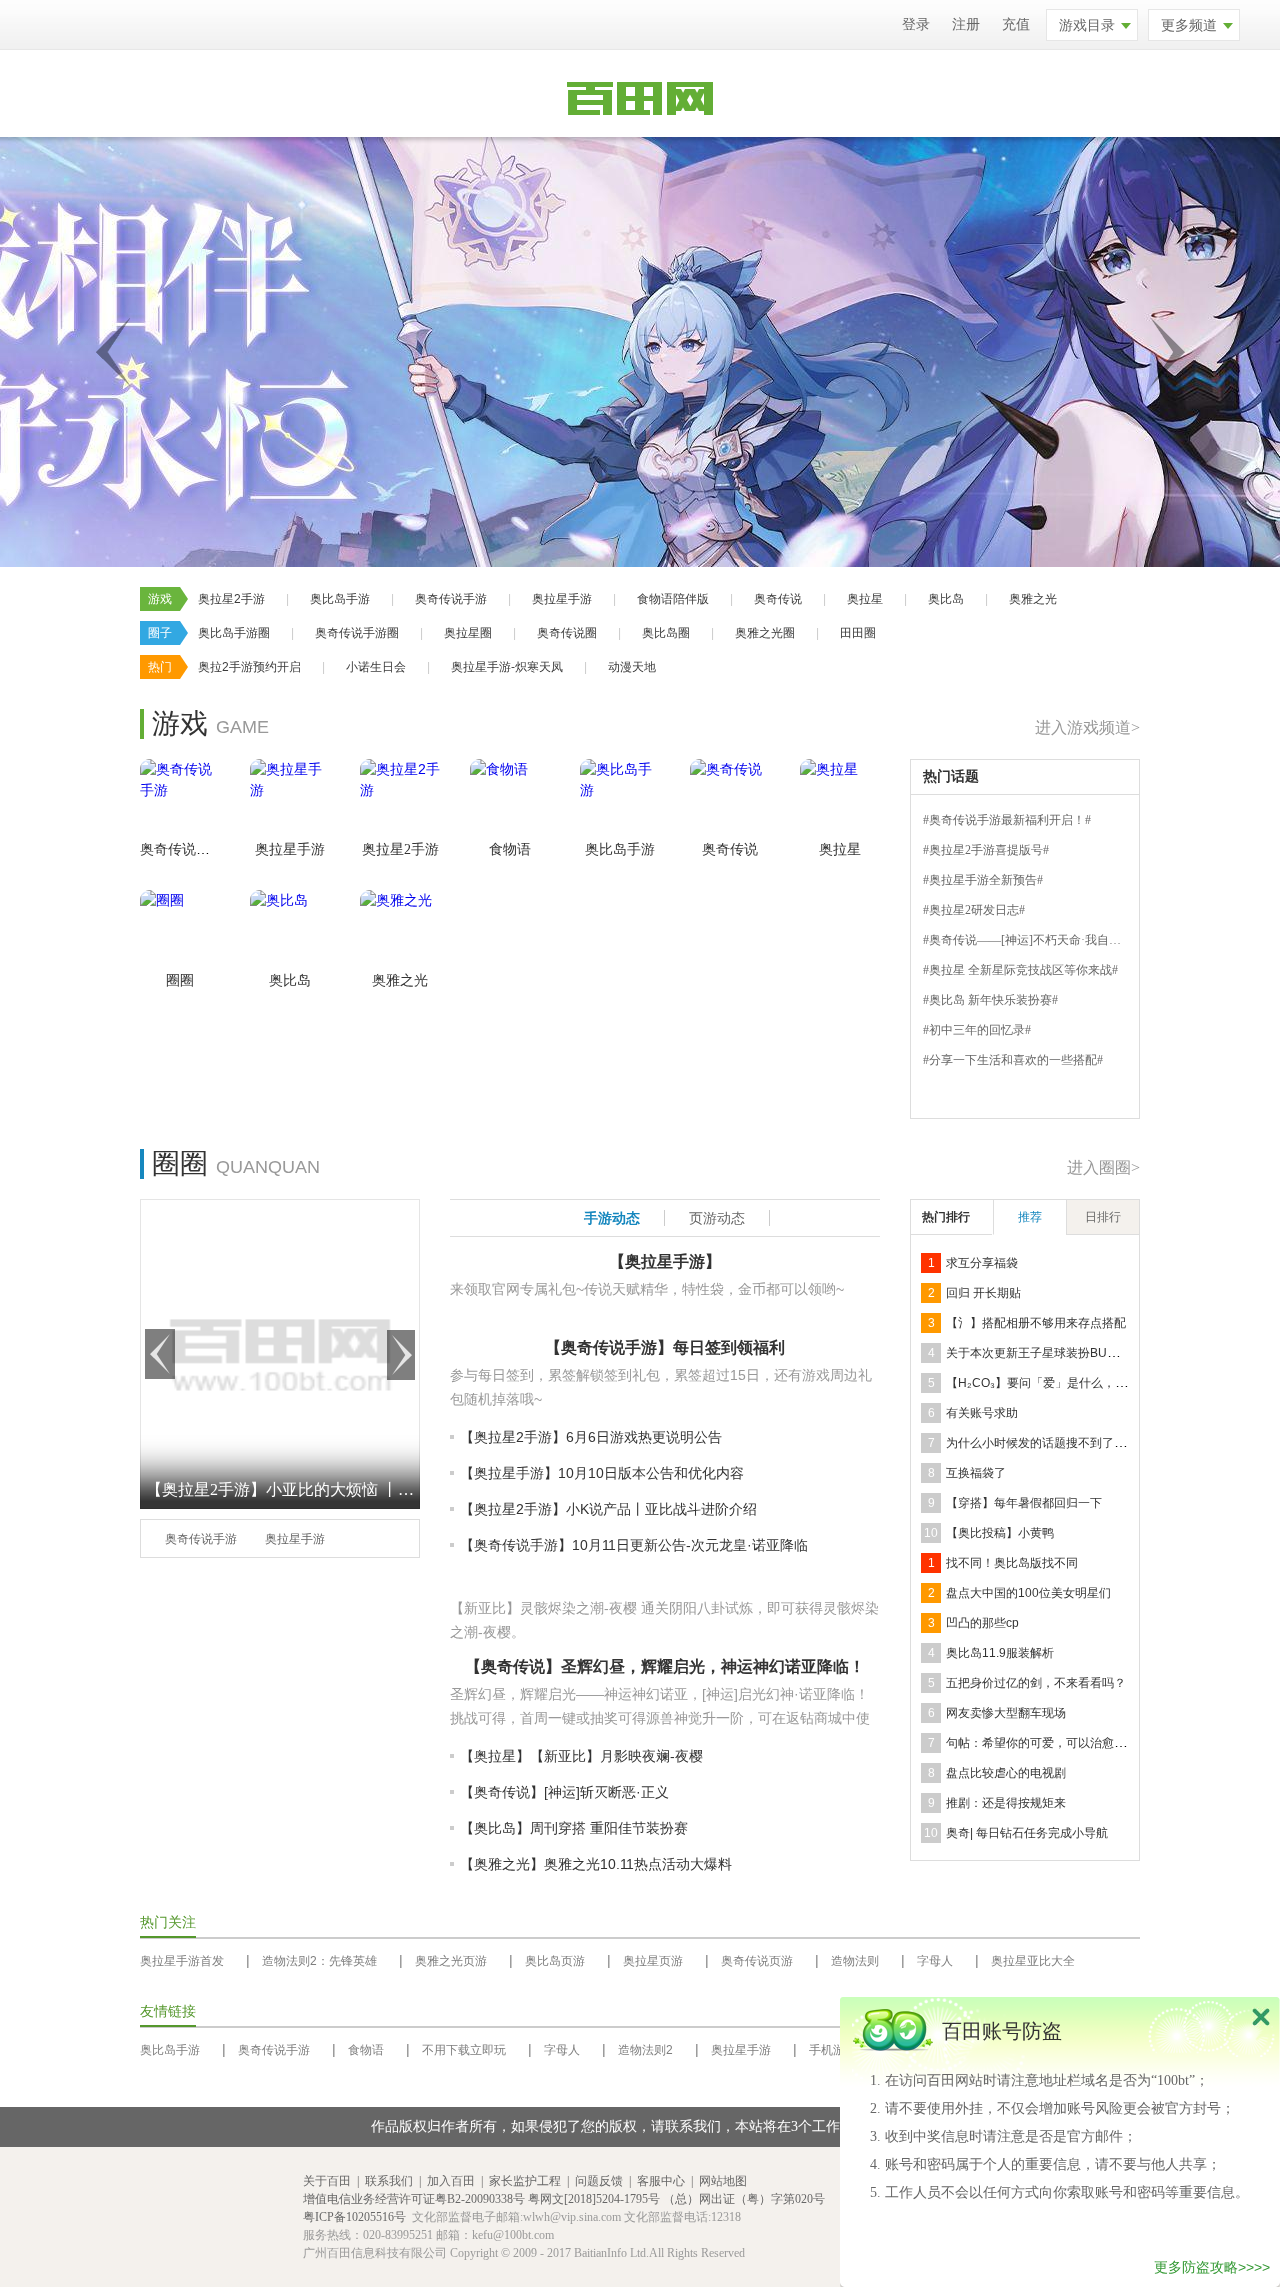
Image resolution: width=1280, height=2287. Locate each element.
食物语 (510, 849)
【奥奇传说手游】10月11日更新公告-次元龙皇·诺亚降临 (634, 1545)
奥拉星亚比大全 (1033, 1961)
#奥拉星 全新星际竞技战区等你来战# (1020, 970)
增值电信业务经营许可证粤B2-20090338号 (414, 2199)
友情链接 (168, 2011)
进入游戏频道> (1087, 727)
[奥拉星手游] (290, 799)
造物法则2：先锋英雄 (319, 1961)
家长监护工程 (525, 2181)
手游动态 (612, 1218)
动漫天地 (632, 667)
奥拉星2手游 (231, 599)
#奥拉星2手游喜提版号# (986, 850)
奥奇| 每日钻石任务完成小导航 (1027, 1833)
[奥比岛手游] (620, 799)
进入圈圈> (1103, 1167)
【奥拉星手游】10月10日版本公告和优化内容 (602, 1473)
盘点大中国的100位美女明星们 (1028, 1593)
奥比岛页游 (555, 1961)
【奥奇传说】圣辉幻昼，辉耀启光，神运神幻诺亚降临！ (665, 1666)
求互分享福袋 (982, 1263)
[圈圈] (180, 930)
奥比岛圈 (666, 633)
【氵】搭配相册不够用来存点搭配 (1036, 1323)
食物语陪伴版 (673, 599)
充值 (1016, 24)
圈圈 (180, 980)
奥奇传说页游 (757, 1961)
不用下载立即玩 (464, 2050)
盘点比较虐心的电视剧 (1006, 1773)
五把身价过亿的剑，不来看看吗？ (1036, 1683)
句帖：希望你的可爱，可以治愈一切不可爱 (1060, 1743)
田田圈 (858, 633)
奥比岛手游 (340, 599)
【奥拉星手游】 (665, 1261)
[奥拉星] (840, 799)
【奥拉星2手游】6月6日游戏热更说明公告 (591, 1437)
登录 (916, 24)
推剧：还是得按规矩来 (1006, 1803)
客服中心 (661, 2181)
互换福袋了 (976, 1473)
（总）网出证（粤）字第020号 (744, 2199)
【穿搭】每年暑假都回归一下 (1024, 1503)
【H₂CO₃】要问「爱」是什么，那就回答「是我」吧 (1084, 1383)
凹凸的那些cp (982, 1623)
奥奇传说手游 (451, 599)
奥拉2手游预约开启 (249, 667)
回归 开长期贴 (983, 1293)
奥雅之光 (1033, 599)
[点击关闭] (1261, 2016)
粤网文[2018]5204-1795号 (594, 2199)
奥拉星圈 (468, 633)
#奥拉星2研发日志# (974, 910)
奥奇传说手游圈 (357, 633)
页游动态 (717, 1218)
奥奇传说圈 (567, 633)
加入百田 (451, 2181)
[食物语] (510, 799)
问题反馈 (599, 2181)
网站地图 (723, 2181)
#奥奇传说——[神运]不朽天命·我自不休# (1031, 940)
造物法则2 (645, 2050)
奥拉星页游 (653, 1961)
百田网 (263, 2217)
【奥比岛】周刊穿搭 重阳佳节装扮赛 (574, 1828)
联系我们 (389, 2181)
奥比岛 (946, 599)
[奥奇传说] (730, 799)
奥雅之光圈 (765, 633)
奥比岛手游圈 (234, 633)
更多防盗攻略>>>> (1212, 2267)
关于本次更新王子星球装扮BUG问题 (1043, 1353)
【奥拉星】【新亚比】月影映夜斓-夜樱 (581, 1756)
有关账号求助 (982, 1413)
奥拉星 (865, 599)
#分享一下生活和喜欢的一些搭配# (1013, 1060)
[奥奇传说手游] (180, 799)
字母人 (935, 1961)
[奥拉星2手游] (400, 799)
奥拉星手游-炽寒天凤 (507, 667)
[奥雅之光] (400, 930)
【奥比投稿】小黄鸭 (1000, 1533)
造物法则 (855, 1961)
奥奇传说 (778, 599)
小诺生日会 (376, 667)
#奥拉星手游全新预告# (983, 880)
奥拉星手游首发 (182, 1961)
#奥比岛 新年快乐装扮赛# (990, 1000)
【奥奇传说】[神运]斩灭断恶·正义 (564, 1792)
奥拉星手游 (562, 599)
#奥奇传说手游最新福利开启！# (1007, 820)
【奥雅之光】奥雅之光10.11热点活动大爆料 (596, 1864)
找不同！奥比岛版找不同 (1012, 1563)
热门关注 (168, 1922)
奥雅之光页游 (451, 1961)
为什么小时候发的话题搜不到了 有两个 (1049, 1443)
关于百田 (327, 2181)
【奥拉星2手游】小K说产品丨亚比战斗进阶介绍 (608, 1509)
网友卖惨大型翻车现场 (1006, 1713)
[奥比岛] (290, 930)
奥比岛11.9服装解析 (1000, 1653)
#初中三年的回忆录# (977, 1030)
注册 (966, 24)
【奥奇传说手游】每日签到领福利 (665, 1347)
